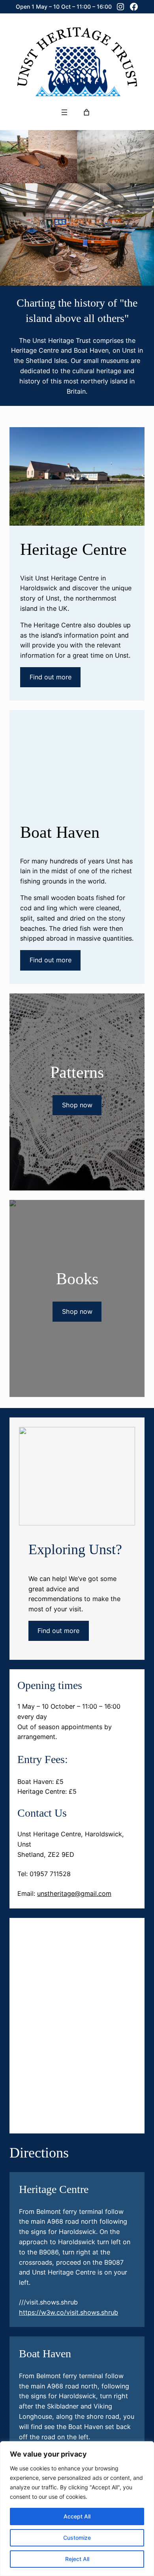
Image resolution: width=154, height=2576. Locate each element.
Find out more (51, 677)
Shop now (77, 1105)
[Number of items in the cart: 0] (86, 112)
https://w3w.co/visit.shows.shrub (69, 2312)
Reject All (77, 2559)
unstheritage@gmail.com (74, 1893)
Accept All (77, 2516)
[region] (77, 2509)
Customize (77, 2538)
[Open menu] (64, 112)
